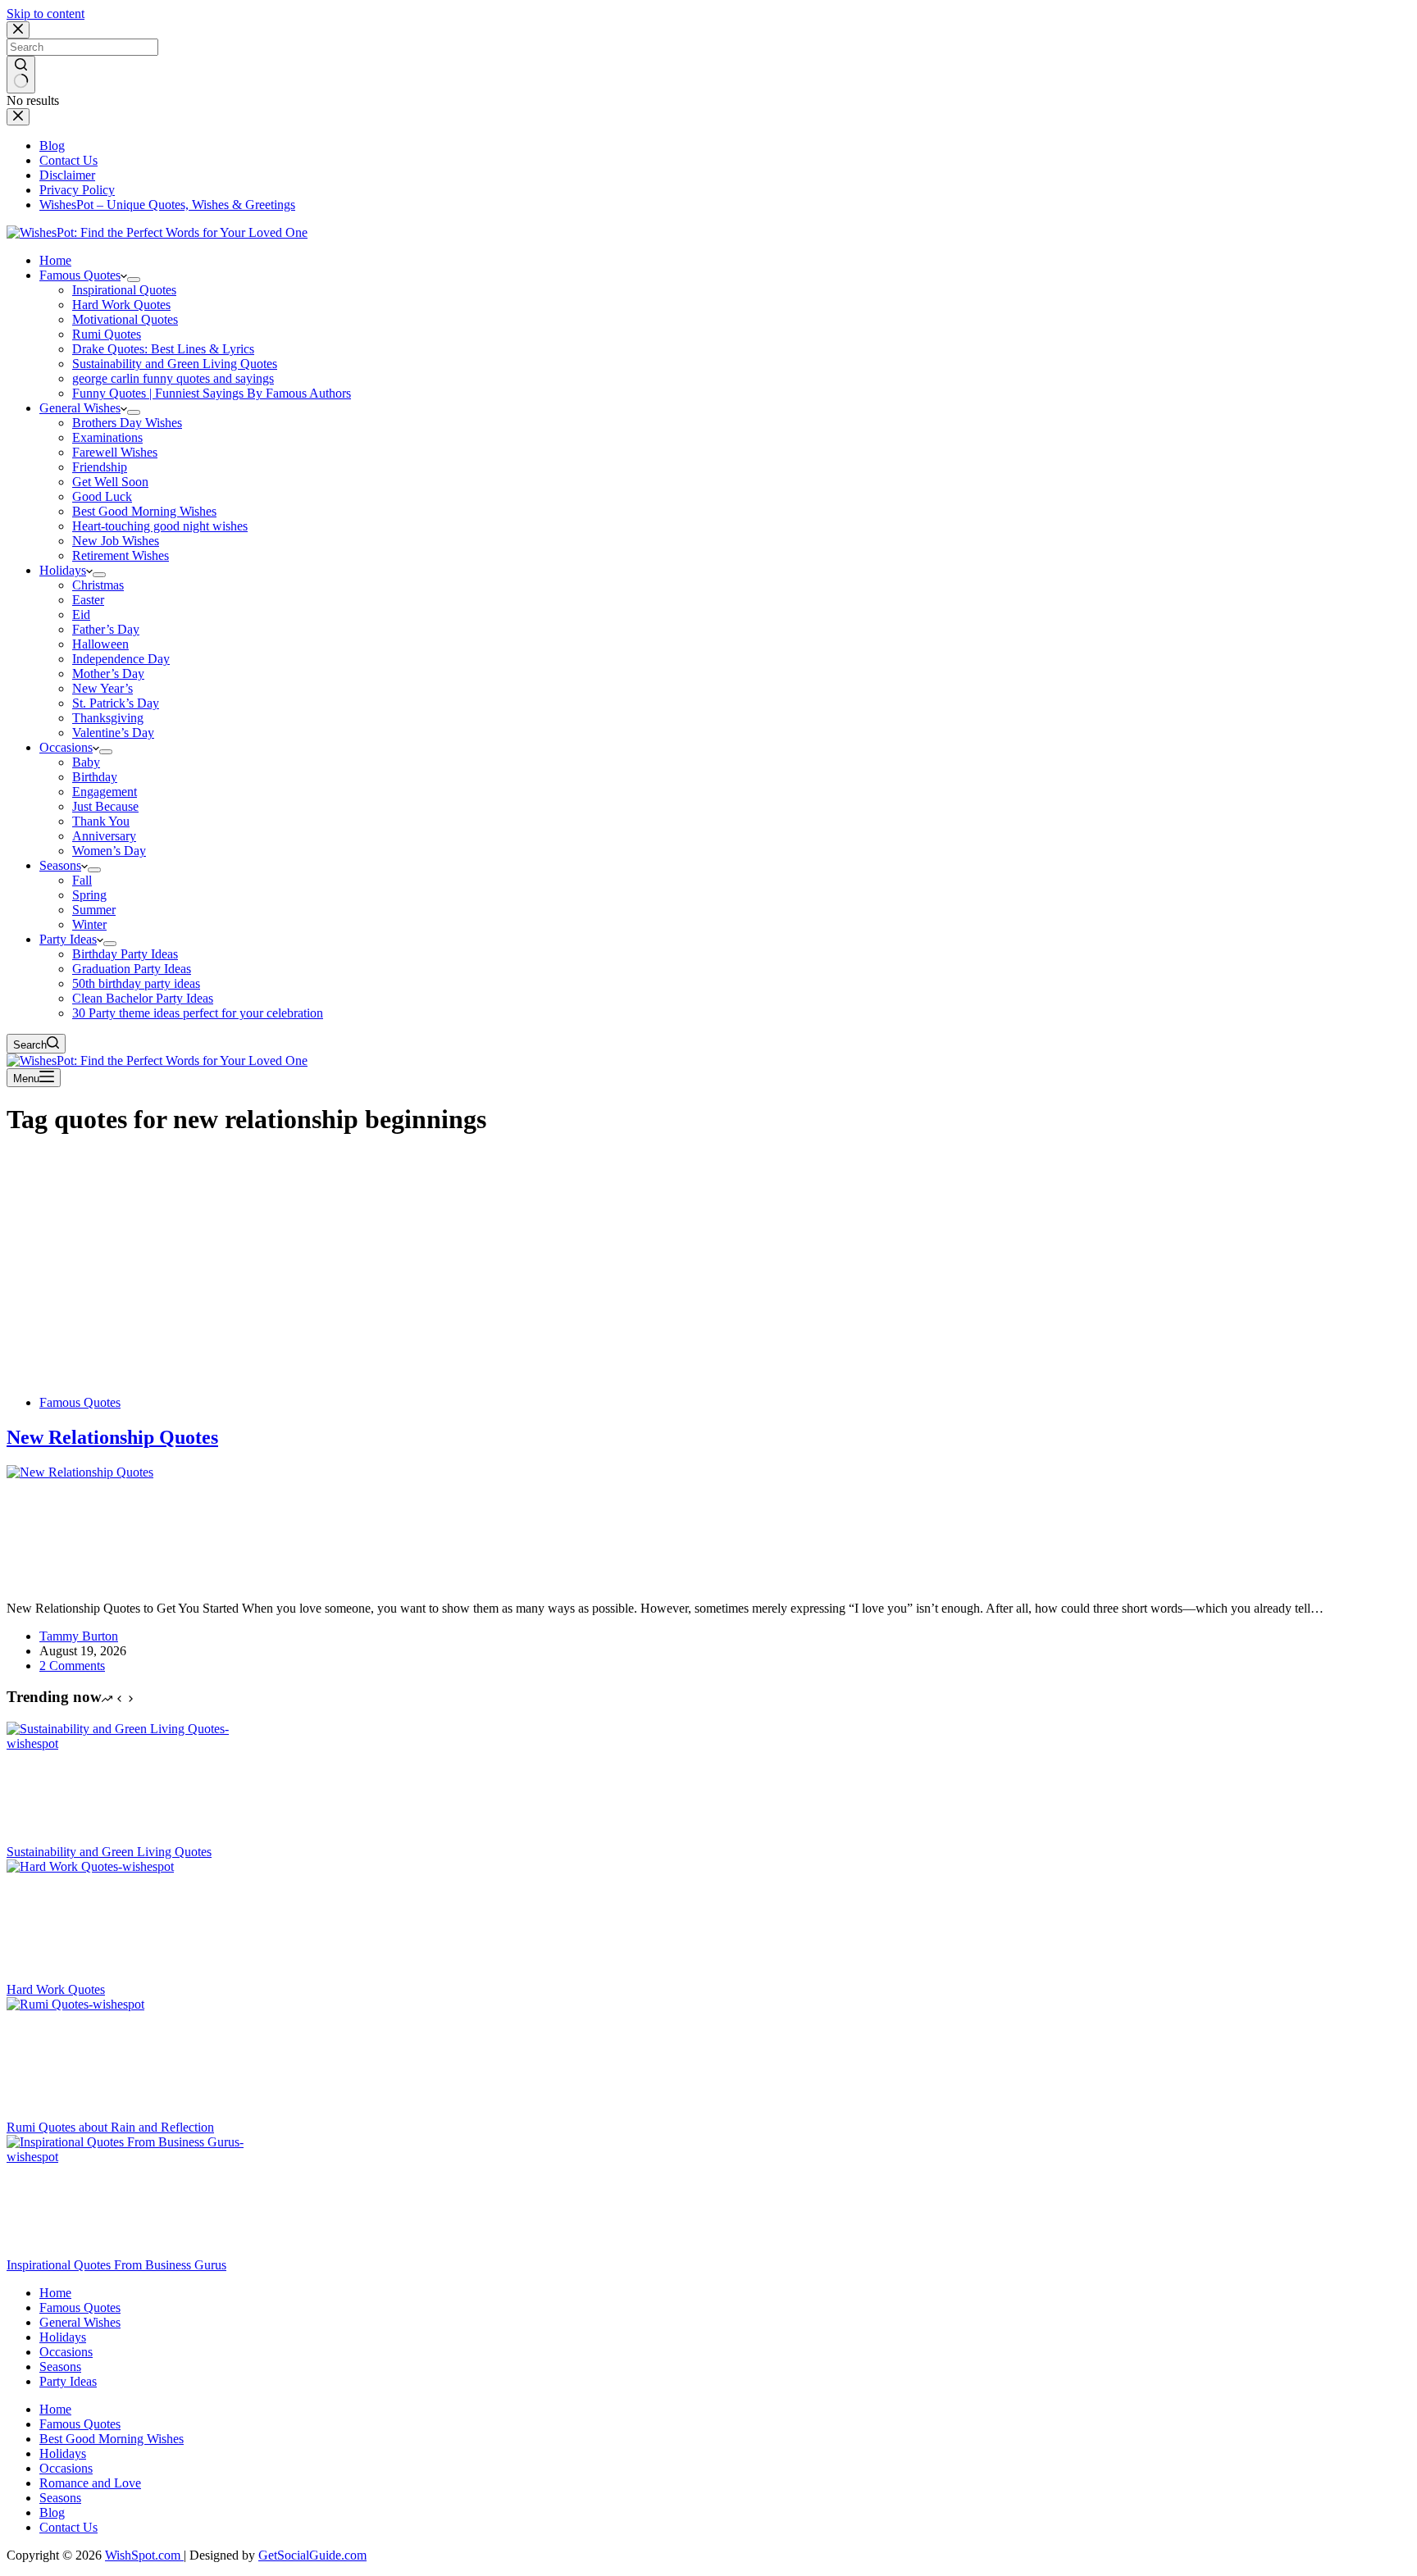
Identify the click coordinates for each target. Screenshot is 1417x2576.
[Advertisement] (708, 1268)
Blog (52, 2512)
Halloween (100, 644)
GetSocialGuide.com (312, 2555)
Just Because (105, 806)
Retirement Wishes (121, 555)
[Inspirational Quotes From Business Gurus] (130, 2157)
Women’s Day (109, 851)
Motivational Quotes (125, 319)
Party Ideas (68, 939)
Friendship (100, 467)
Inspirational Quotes (124, 290)
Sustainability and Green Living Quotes (175, 364)
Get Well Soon (110, 482)
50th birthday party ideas (136, 983)
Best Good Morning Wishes (144, 511)
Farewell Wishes (115, 452)
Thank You (101, 821)
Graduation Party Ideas (132, 969)
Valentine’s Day (113, 733)
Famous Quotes (80, 275)
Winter (89, 924)
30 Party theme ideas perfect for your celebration (198, 1013)
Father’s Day (106, 629)
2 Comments (72, 1666)
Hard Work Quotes (121, 305)
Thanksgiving (108, 718)
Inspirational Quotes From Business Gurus (116, 2265)
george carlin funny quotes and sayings (173, 378)
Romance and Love (90, 2483)
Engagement (105, 792)
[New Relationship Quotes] (130, 1472)
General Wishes (80, 408)
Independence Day (121, 659)
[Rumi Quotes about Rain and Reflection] (130, 2004)
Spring (89, 895)
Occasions (66, 747)
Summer (94, 910)
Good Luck (102, 496)
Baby (86, 762)
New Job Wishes (116, 541)
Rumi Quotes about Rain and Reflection (110, 2127)
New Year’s (103, 688)
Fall (82, 880)
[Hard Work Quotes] (130, 1866)
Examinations (107, 437)
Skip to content (46, 14)
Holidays (63, 570)
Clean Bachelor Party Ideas (143, 998)
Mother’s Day (108, 674)
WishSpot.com (144, 2555)
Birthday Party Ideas (125, 954)
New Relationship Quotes (112, 1437)
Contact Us (68, 2527)
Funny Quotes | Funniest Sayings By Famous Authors (212, 393)
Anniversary (104, 836)
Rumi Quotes (107, 334)
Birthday (95, 777)
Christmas (98, 585)
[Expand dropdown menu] (134, 280)
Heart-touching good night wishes (160, 526)
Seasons (60, 865)
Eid (81, 614)
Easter (88, 600)
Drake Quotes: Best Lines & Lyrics (163, 349)
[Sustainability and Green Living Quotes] (130, 1743)
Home (55, 260)
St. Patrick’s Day (116, 703)
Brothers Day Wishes (127, 423)
